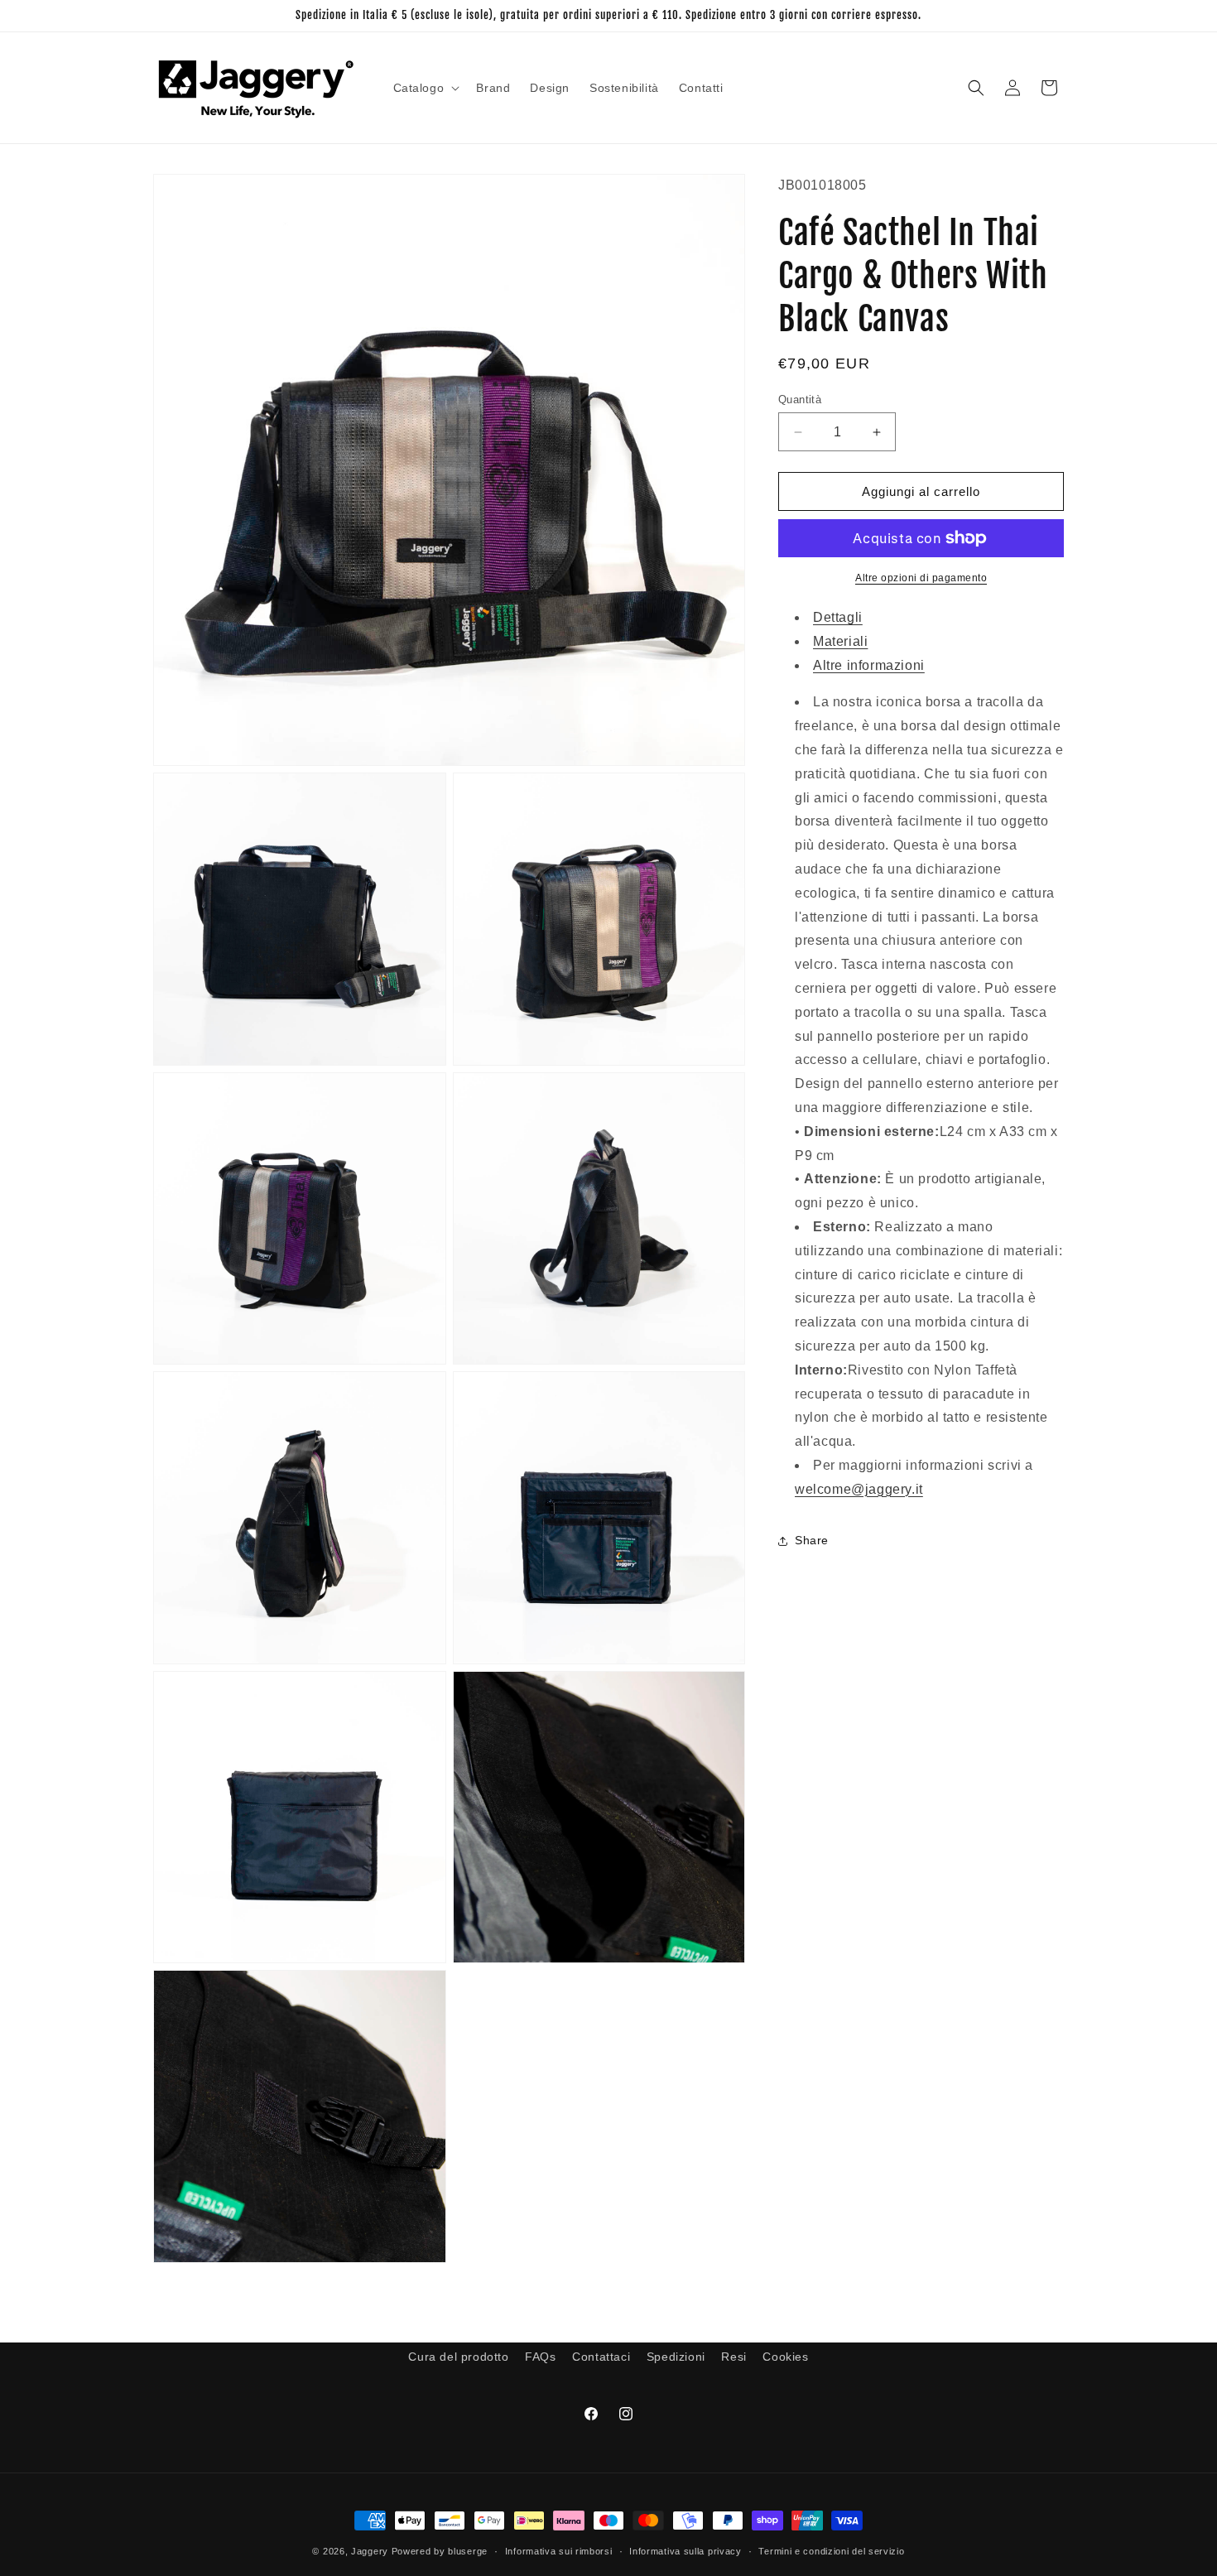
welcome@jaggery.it (859, 1489)
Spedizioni (676, 2357)
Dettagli (838, 617)
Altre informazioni (869, 665)
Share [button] (812, 1540)
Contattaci (601, 2357)
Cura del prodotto (458, 2357)
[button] (425, 88)
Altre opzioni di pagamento (921, 578)
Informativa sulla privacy (685, 2551)
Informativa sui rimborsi (559, 2551)
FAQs (540, 2357)
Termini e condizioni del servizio (831, 2551)
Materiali (840, 641)
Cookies (785, 2357)
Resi (734, 2357)
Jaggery (370, 2551)
